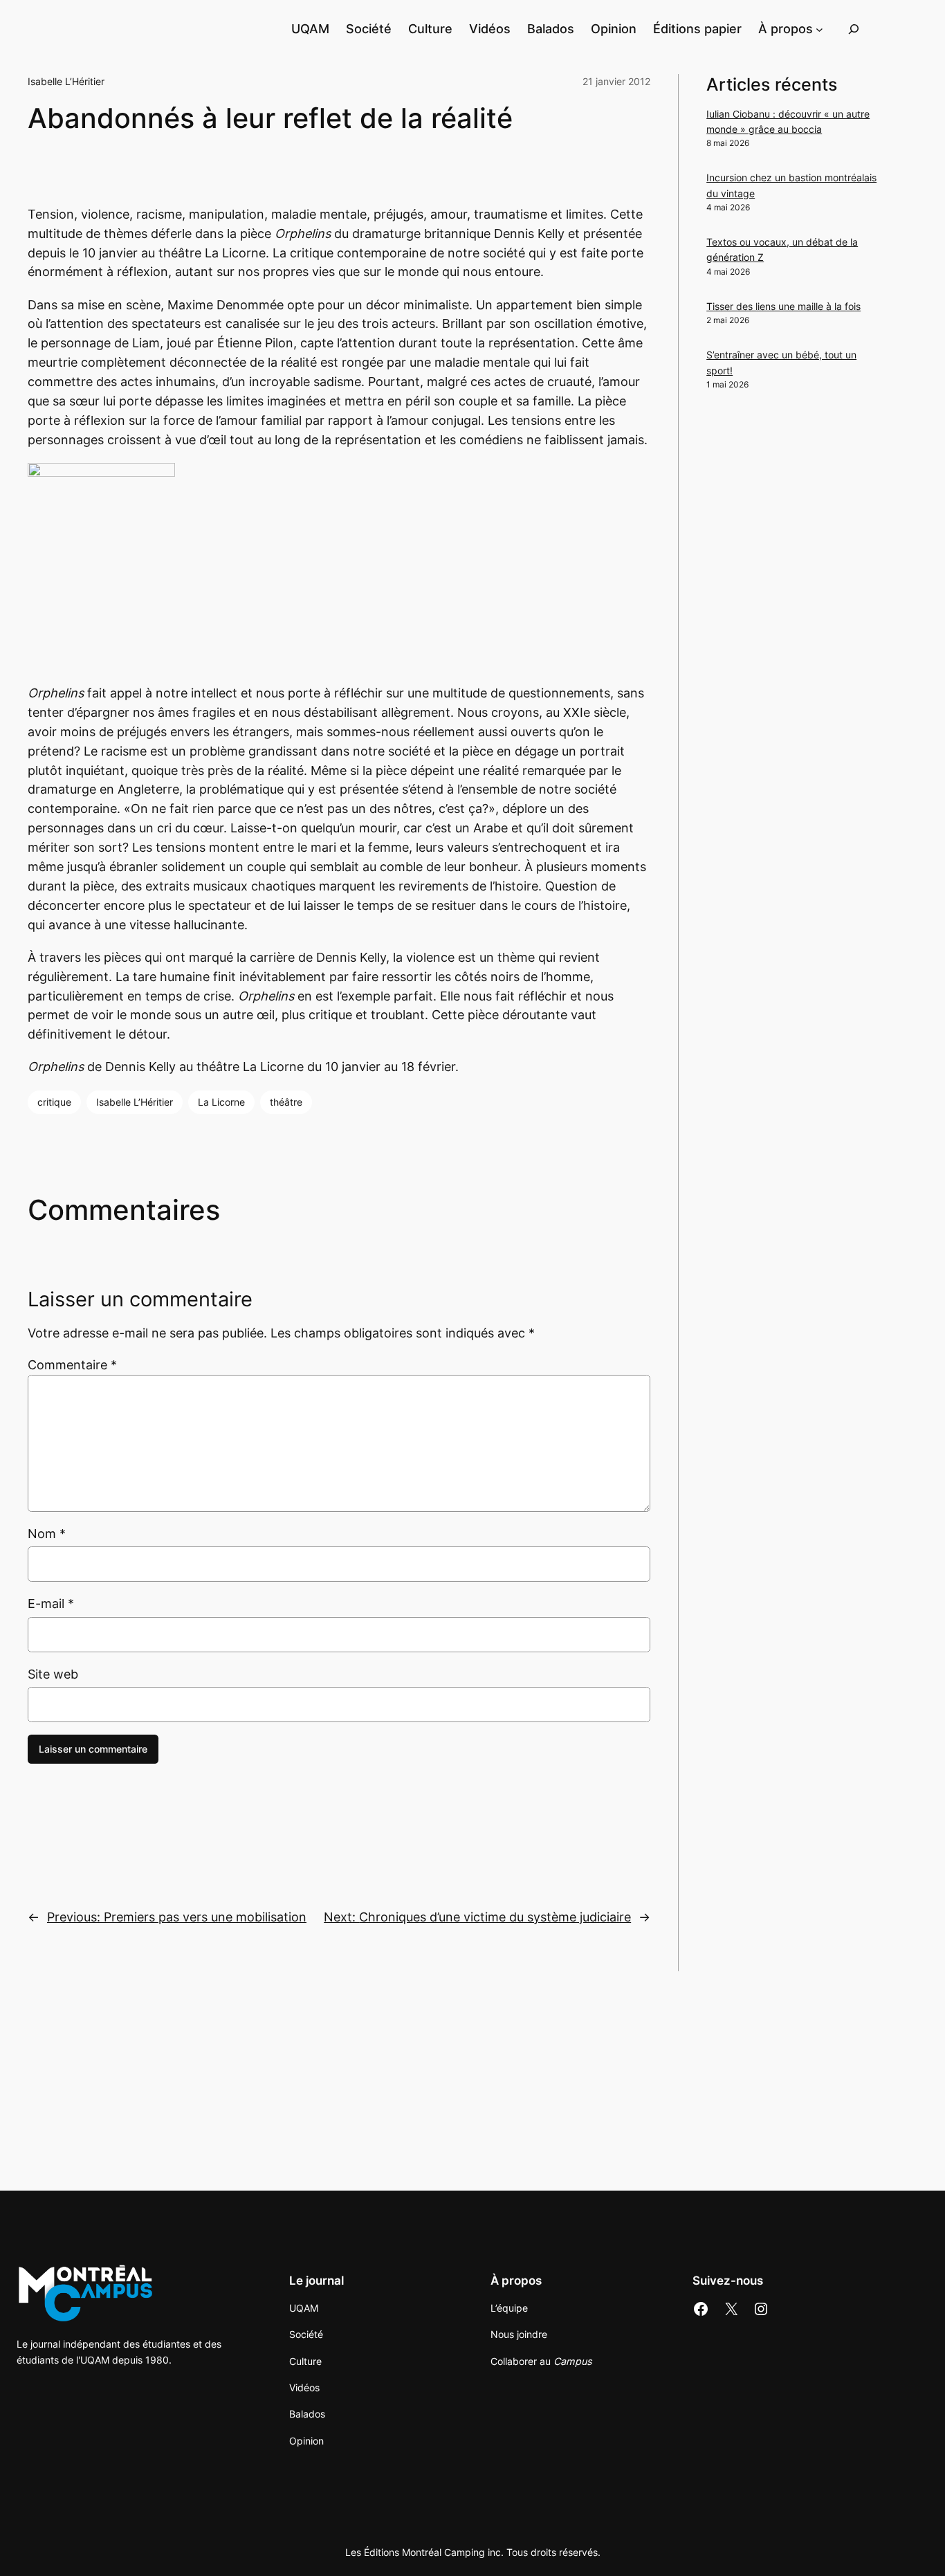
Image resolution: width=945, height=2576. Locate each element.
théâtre (286, 1102)
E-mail (51, 1604)
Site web (53, 1674)
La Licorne (221, 1102)
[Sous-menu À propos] (819, 29)
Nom (47, 1534)
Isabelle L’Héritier (66, 81)
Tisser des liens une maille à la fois (783, 306)
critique (54, 1102)
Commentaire (72, 1365)
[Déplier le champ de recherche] (854, 29)
